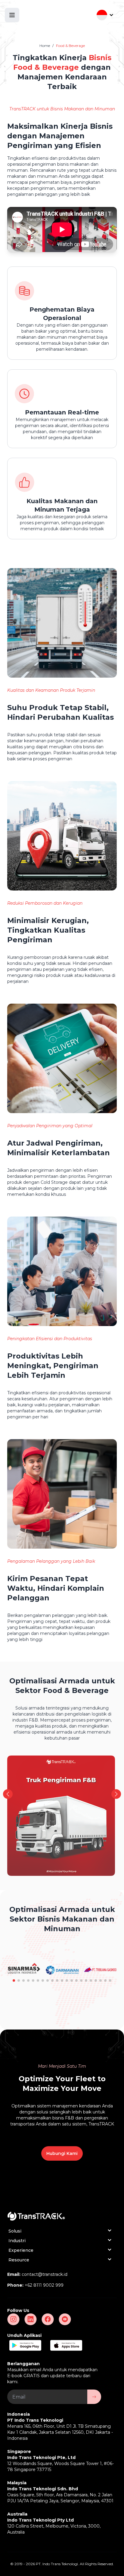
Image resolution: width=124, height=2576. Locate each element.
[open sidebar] (12, 15)
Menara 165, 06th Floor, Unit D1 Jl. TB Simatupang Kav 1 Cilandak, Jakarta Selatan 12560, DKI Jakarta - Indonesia (60, 2432)
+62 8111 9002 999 (44, 2285)
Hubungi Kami (62, 2153)
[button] (116, 1794)
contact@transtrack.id (45, 2274)
